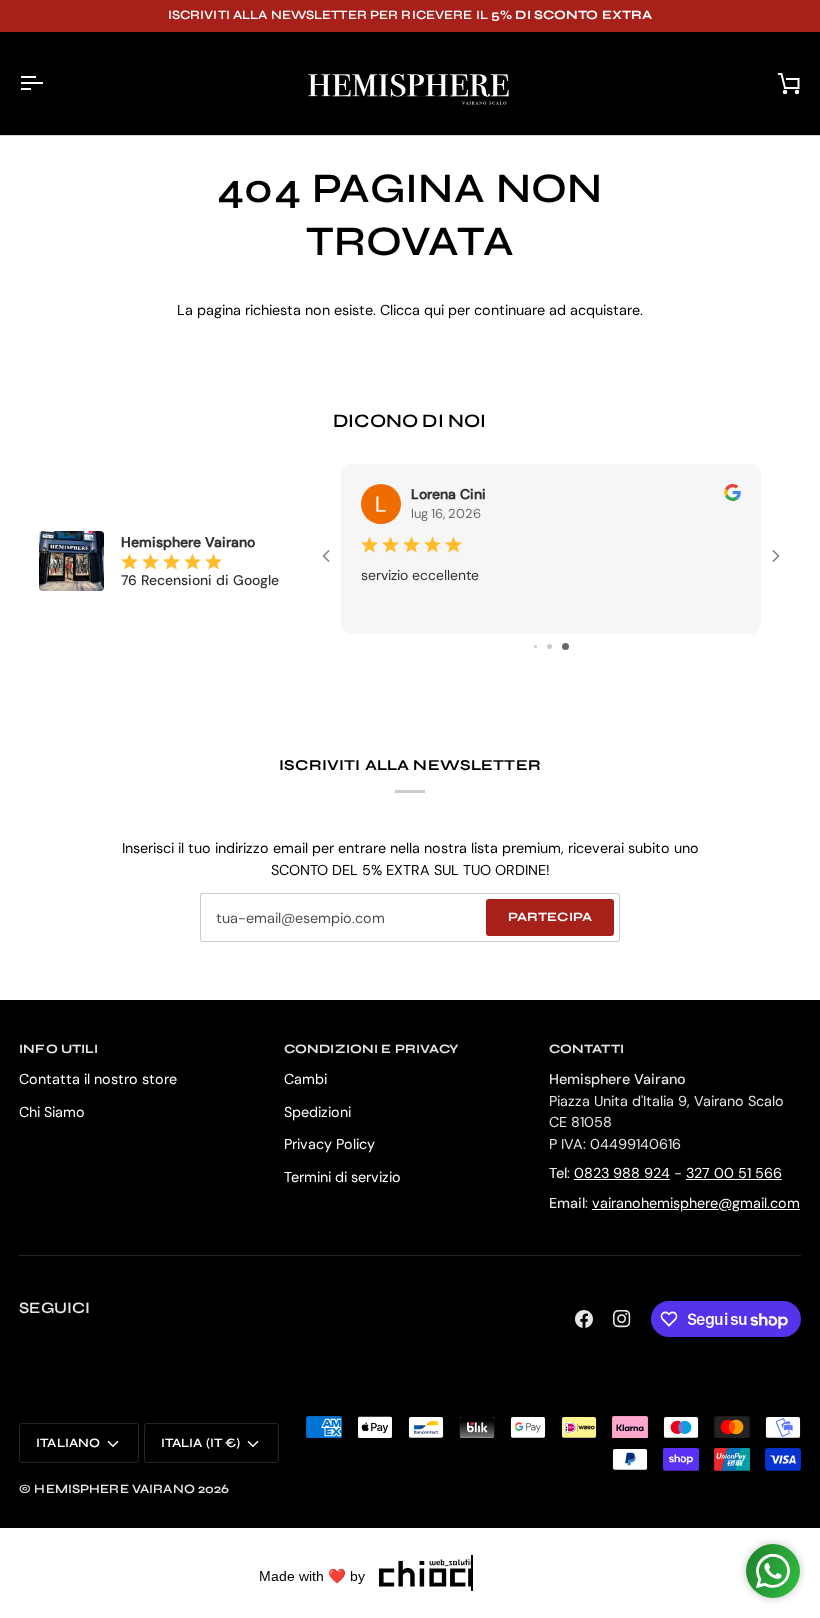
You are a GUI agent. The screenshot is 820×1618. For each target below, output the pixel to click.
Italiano (68, 1443)
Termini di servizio (342, 1177)
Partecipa (550, 917)
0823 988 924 (622, 1173)
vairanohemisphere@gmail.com (696, 1203)
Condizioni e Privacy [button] (371, 1049)
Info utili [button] (58, 1049)
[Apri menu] (49, 83)
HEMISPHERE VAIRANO (114, 1489)
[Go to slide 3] (535, 646)
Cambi (305, 1079)
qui (434, 310)
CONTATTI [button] (586, 1049)
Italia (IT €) (201, 1443)
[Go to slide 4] (549, 646)
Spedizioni (317, 1112)
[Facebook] (584, 1319)
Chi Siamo (52, 1112)
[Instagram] (622, 1319)
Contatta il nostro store (98, 1079)
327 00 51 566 (734, 1173)
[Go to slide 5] (565, 646)
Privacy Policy (329, 1144)
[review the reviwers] (732, 492)
